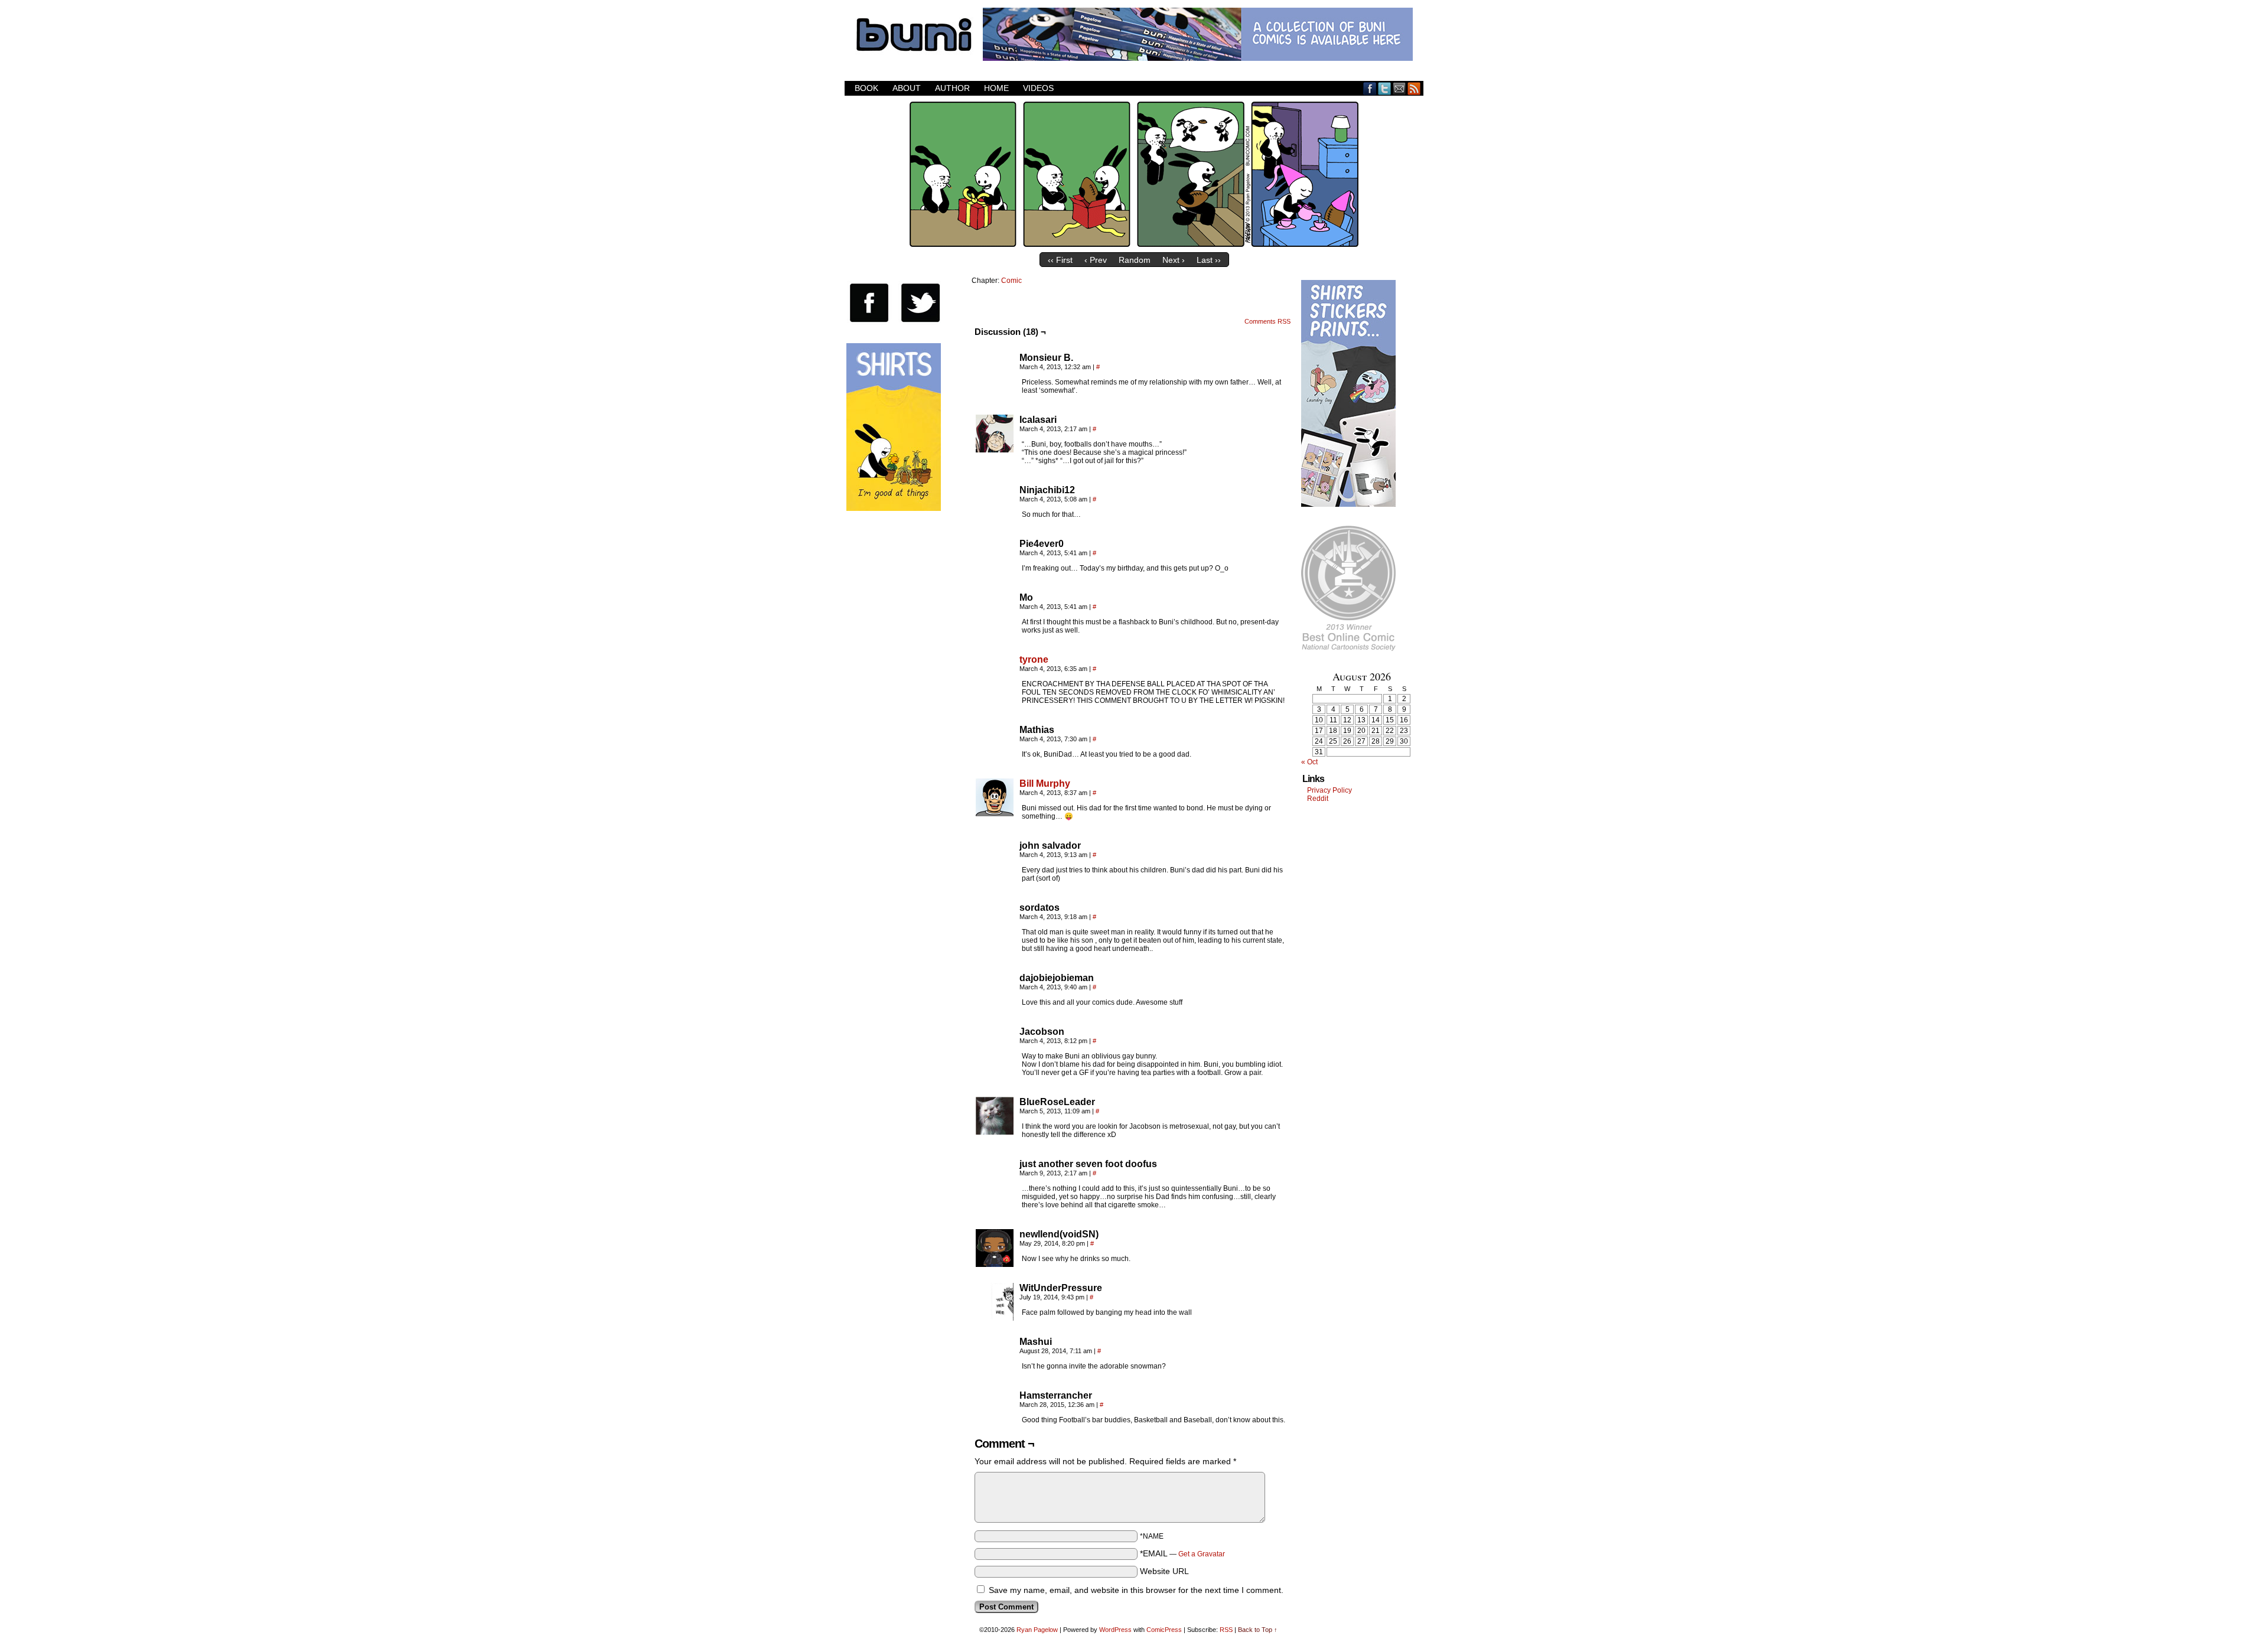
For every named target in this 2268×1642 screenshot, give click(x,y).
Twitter (1385, 88)
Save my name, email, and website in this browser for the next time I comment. (1136, 1590)
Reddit (1318, 799)
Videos (1038, 88)
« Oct (1309, 762)
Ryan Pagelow (1037, 1630)
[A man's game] (1134, 244)
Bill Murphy (1045, 783)
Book (866, 88)
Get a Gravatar (1202, 1554)
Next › (1174, 260)
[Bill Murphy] (995, 813)
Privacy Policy (1329, 790)
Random (1135, 260)
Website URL (1164, 1571)
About (907, 88)
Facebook (1370, 88)
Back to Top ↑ (1258, 1630)
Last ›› (1209, 260)
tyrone (1034, 659)
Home (996, 88)
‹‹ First (1060, 260)
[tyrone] (995, 689)
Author (952, 88)
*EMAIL (1182, 1553)
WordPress (1115, 1630)
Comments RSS (1267, 321)
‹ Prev (1096, 260)
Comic (1011, 281)
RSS (1414, 88)
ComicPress (1164, 1630)
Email (1399, 88)
